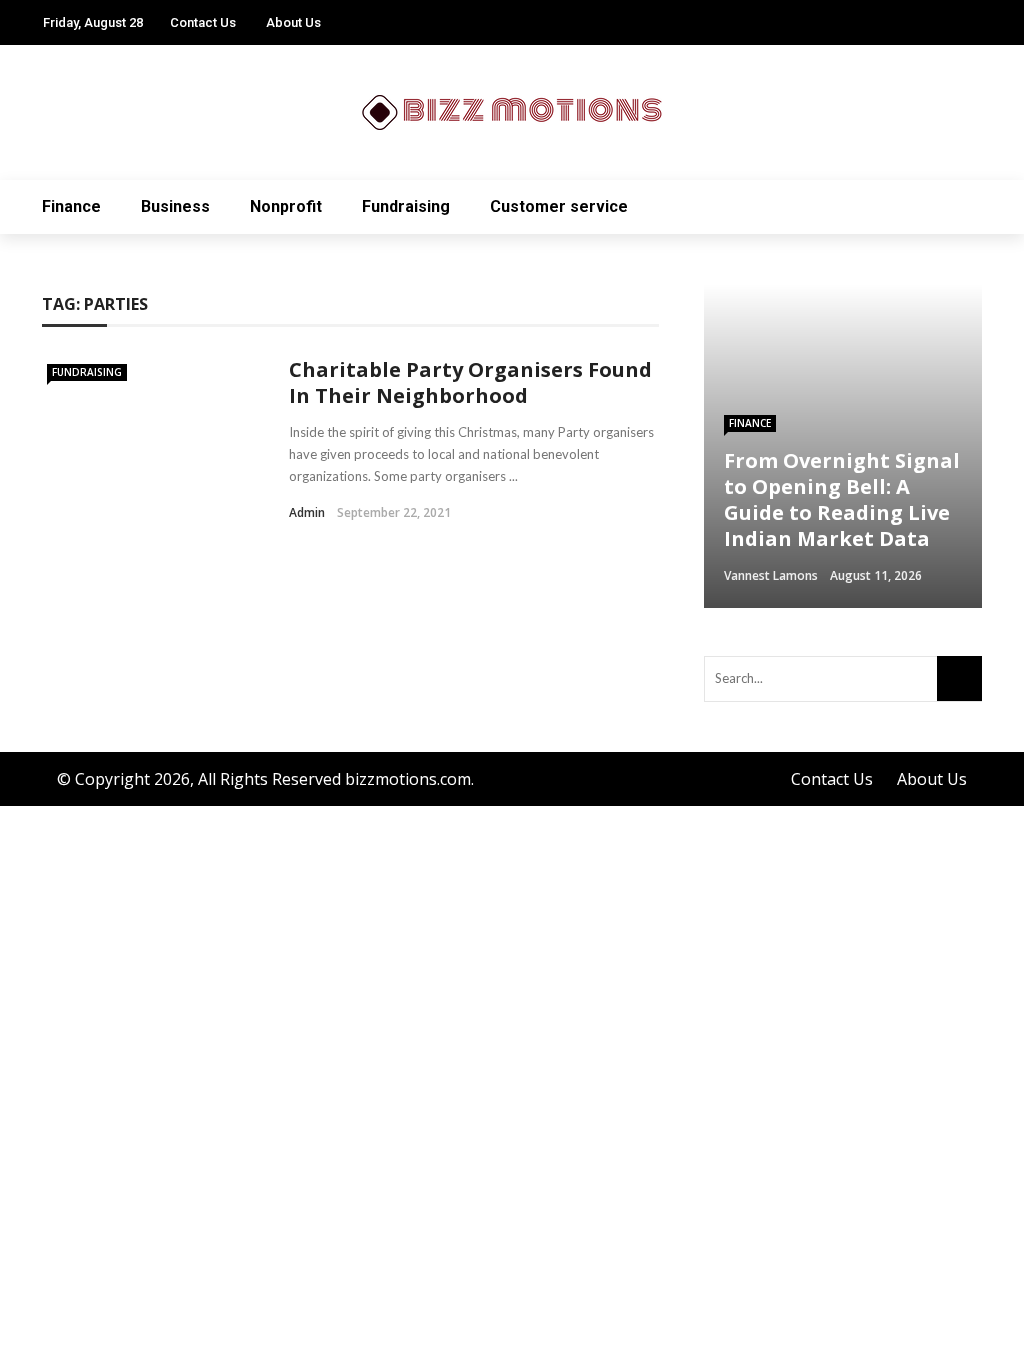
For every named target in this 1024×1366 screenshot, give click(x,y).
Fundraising (406, 206)
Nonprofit (286, 206)
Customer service (559, 206)
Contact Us (203, 22)
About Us (293, 22)
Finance (71, 206)
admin (307, 512)
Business (175, 206)
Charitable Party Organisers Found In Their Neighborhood (470, 382)
